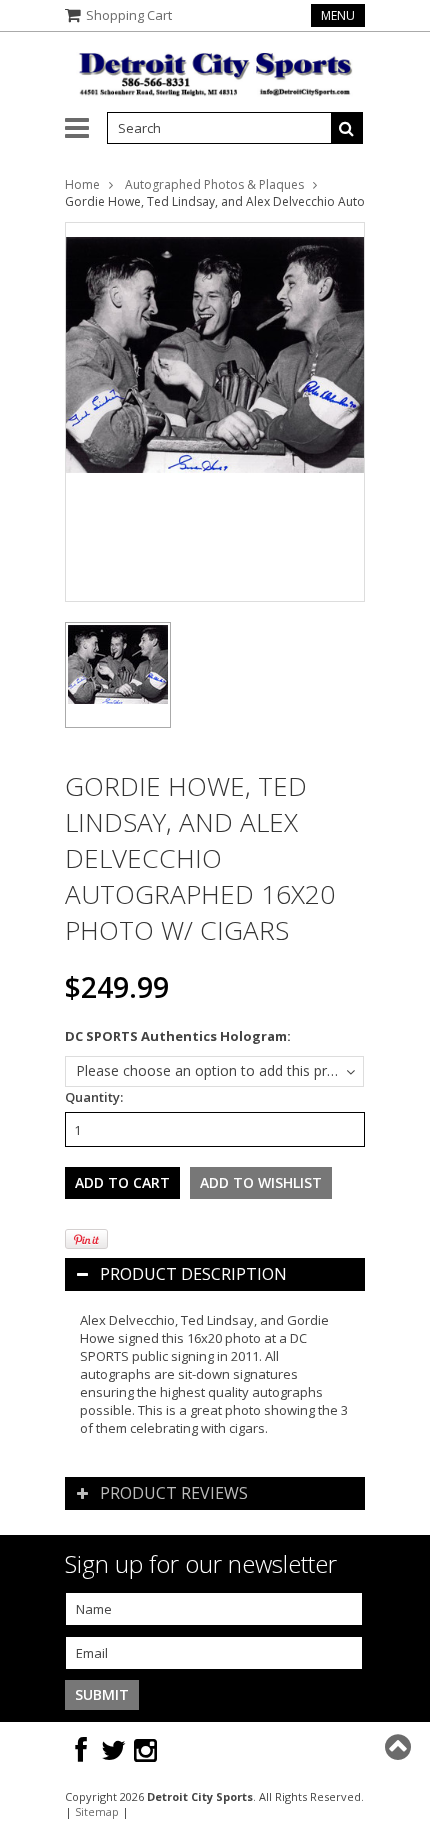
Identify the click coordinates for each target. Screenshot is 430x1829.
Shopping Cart (129, 15)
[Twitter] (113, 1750)
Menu (338, 15)
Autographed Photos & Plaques (214, 184)
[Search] (347, 128)
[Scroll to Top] (400, 1747)
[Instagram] (145, 1750)
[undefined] (215, 412)
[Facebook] (81, 1750)
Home (82, 184)
